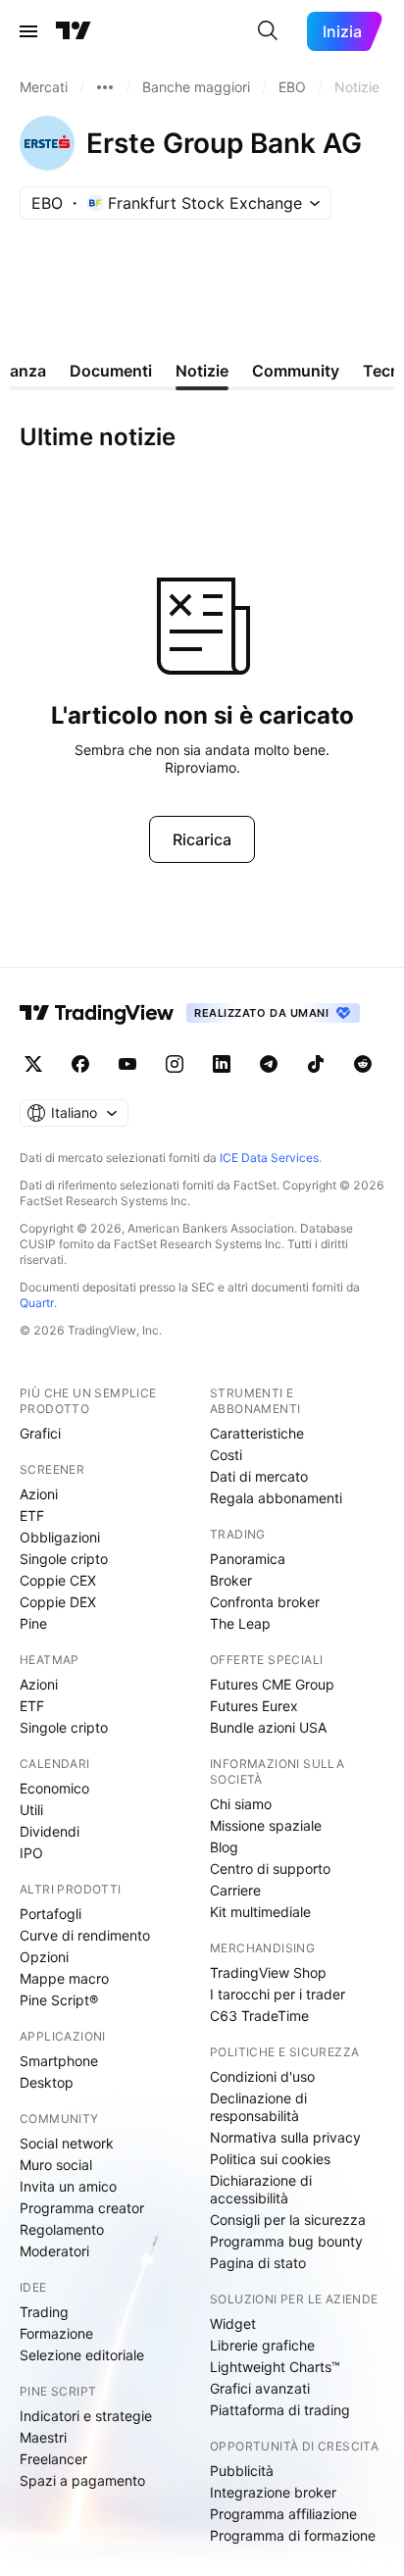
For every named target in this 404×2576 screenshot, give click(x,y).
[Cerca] (268, 31)
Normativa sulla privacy (285, 2137)
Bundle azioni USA (268, 1727)
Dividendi (50, 1831)
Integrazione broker (273, 2492)
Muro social (56, 2165)
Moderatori (54, 2251)
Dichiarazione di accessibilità (261, 2189)
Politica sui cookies (270, 2159)
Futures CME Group (272, 1684)
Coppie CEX (58, 1580)
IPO (31, 1853)
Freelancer (53, 2459)
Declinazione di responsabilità (258, 2107)
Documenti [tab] (111, 371)
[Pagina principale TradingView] (74, 31)
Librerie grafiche (262, 2345)
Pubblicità (242, 2471)
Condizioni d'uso (262, 2076)
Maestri (43, 2437)
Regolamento (62, 2229)
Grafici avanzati (260, 2388)
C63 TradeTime (259, 2016)
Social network (67, 2143)
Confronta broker (265, 1602)
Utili (31, 1810)
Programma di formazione (293, 2535)
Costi (226, 1455)
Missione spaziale (266, 1825)
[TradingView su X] (33, 1064)
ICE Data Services (269, 1158)
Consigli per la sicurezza (288, 2220)
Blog (224, 1847)
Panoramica (248, 1559)
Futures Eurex (254, 1706)
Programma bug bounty (286, 2241)
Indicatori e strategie (86, 2416)
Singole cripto (64, 1559)
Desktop (47, 2082)
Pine (33, 1623)
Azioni (39, 1494)
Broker (231, 1580)
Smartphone (59, 2061)
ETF (32, 1515)
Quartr (37, 1303)
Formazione (56, 2333)
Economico (54, 1788)
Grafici (40, 1433)
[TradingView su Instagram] (175, 1064)
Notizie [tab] (202, 371)
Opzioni (44, 1957)
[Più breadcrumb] (105, 87)
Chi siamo (241, 1804)
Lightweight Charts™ (275, 2367)
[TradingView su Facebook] (80, 1064)
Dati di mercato (259, 1476)
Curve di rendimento (85, 1935)
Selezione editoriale (82, 2355)
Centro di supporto (270, 1869)
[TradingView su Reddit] (363, 1064)
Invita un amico (68, 2186)
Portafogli (50, 1914)
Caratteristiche (257, 1433)
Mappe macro (64, 1978)
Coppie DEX (58, 1602)
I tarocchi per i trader (278, 1994)
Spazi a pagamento (82, 2480)
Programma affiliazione (283, 2514)
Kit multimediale (260, 1912)
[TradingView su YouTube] (127, 1064)
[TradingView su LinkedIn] (222, 1064)
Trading (44, 2312)
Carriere (235, 1890)
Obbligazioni (60, 1537)
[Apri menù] (28, 31)
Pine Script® (59, 2000)
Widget (233, 2323)
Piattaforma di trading (280, 2410)
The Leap (240, 1623)
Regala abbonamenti (276, 1498)
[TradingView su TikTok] (316, 1064)
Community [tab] (296, 371)
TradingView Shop (268, 1972)
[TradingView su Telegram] (269, 1064)
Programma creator (82, 2208)
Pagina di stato (258, 2263)
